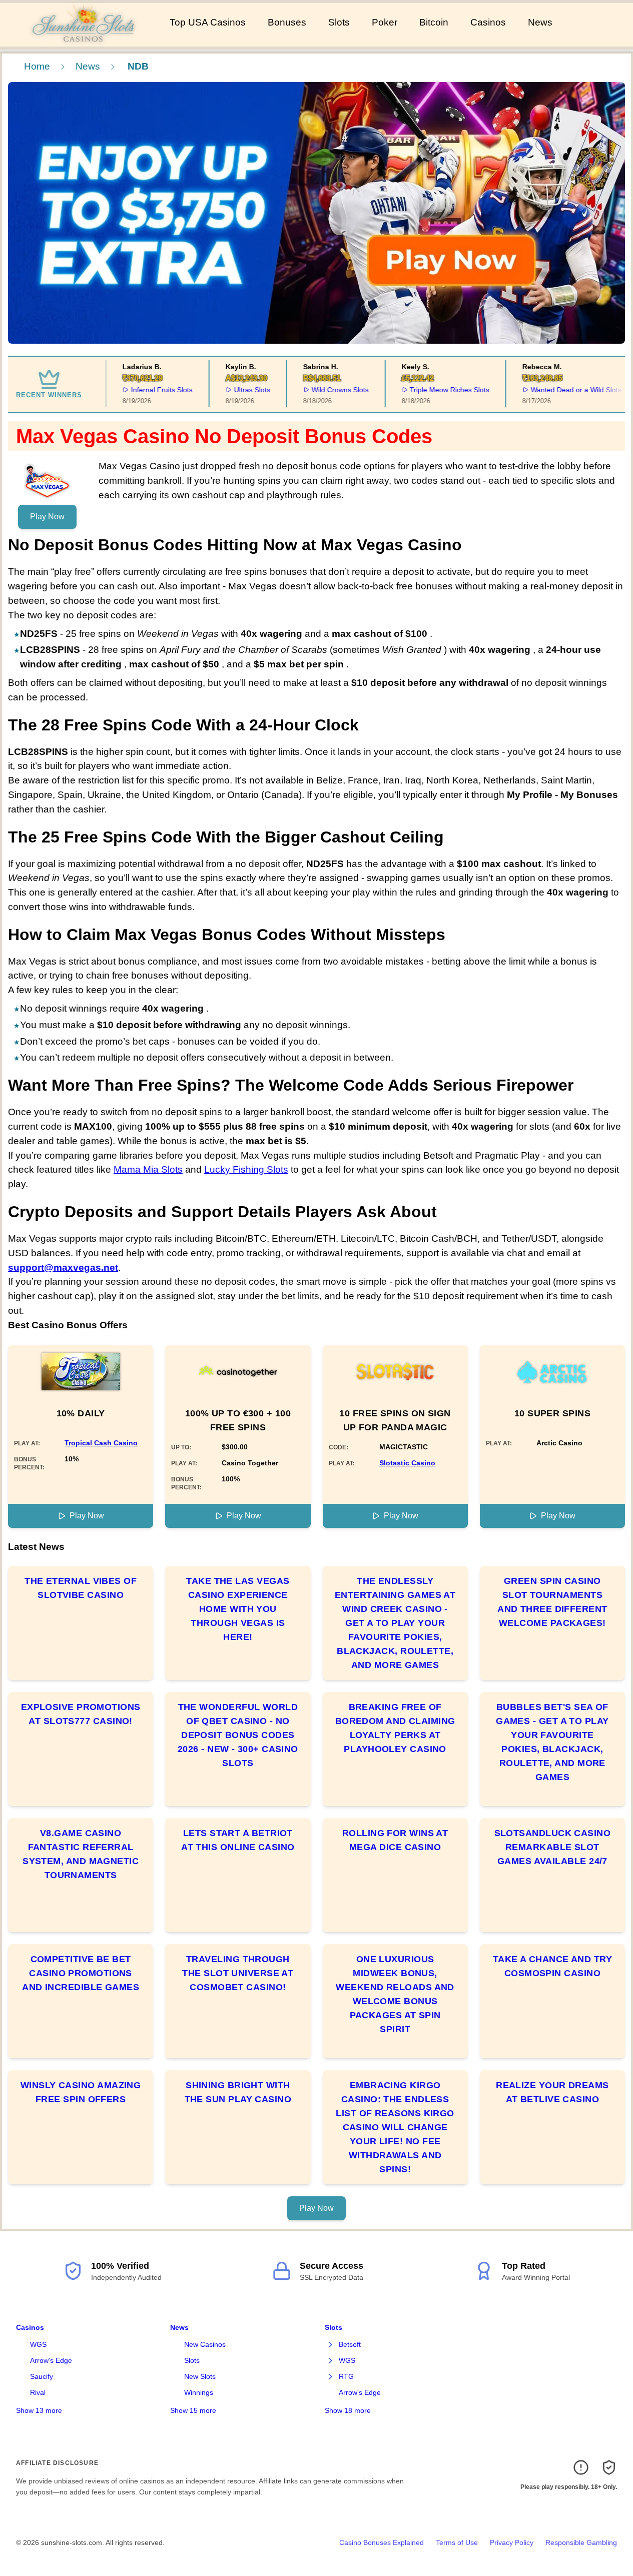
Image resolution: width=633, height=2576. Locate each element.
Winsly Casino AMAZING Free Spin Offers (81, 2092)
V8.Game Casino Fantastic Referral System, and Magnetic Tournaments (81, 1854)
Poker (385, 22)
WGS (38, 2344)
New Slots (200, 2376)
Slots (339, 22)
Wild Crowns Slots (330, 390)
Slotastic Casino (407, 1463)
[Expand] (331, 2345)
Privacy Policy (512, 2542)
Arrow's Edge (51, 2360)
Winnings (199, 2392)
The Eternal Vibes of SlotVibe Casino (81, 1588)
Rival (38, 2392)
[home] (83, 40)
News (540, 22)
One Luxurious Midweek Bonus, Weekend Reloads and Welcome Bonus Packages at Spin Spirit (395, 1994)
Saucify (42, 2376)
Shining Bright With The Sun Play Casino (238, 2092)
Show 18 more (348, 2410)
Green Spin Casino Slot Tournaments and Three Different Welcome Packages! (552, 1602)
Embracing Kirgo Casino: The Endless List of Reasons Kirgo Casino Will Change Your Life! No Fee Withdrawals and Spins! (395, 2127)
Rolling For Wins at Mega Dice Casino (395, 1840)
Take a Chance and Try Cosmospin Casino (552, 1966)
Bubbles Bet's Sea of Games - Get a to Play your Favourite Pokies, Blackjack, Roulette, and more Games (552, 1742)
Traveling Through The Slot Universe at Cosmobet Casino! (238, 1973)
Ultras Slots (242, 390)
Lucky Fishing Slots (246, 1169)
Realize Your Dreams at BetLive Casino (552, 2092)
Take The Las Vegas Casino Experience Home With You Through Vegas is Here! (238, 1609)
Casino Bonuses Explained (382, 2542)
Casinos (488, 22)
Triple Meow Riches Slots (440, 390)
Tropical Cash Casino (101, 1443)
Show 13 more (39, 2410)
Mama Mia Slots (148, 1169)
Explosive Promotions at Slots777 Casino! (81, 1714)
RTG (346, 2376)
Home (37, 66)
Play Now (47, 517)
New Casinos (205, 2344)
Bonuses (287, 22)
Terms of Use (457, 2542)
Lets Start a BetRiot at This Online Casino (238, 1840)
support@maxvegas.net (63, 1267)
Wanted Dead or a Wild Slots (567, 390)
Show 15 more (193, 2410)
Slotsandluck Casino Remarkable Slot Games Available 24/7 (553, 1847)
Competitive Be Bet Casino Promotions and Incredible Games (81, 1973)
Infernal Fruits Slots (152, 390)
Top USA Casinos (208, 22)
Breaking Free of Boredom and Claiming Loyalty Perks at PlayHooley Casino (395, 1728)
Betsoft (350, 2344)
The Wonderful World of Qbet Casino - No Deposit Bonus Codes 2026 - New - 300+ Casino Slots (238, 1735)
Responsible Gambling (581, 2542)
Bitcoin (434, 22)
